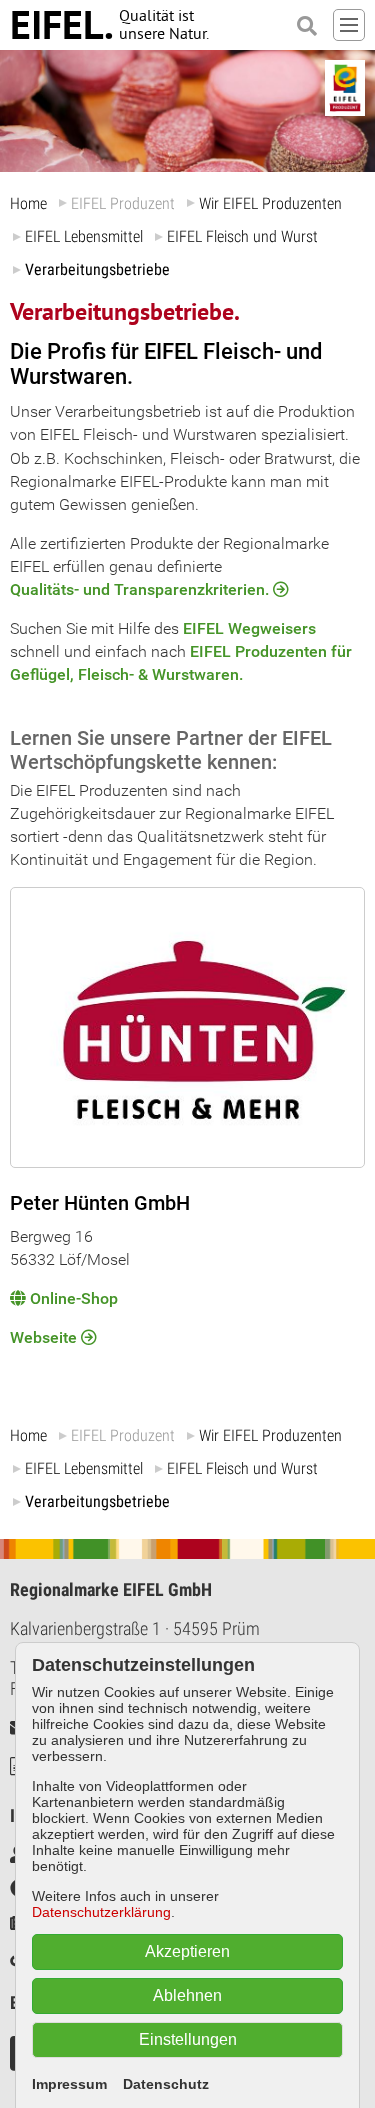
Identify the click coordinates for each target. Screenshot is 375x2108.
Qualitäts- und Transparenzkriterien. (139, 589)
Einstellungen (188, 2039)
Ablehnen (187, 1995)
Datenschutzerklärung (101, 1912)
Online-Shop (74, 1298)
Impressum (69, 2084)
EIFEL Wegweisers (249, 628)
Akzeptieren (187, 1951)
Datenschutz (166, 2084)
